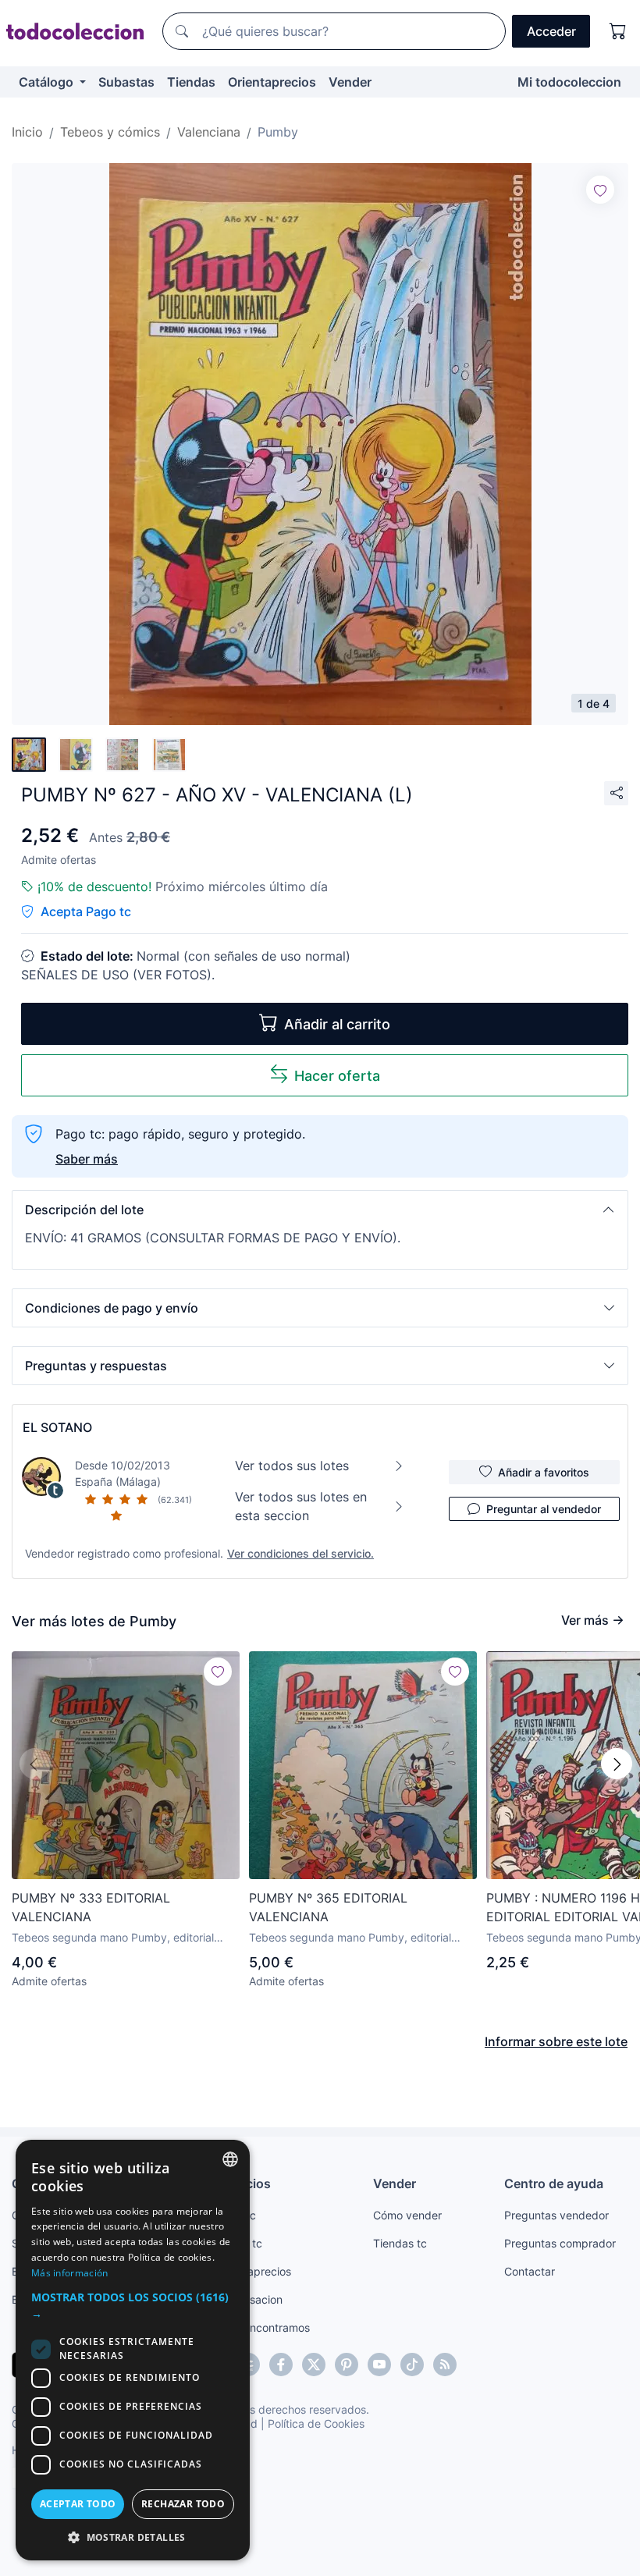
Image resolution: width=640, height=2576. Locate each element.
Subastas (126, 82)
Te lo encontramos (263, 2327)
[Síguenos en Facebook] (281, 2365)
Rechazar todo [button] (183, 2504)
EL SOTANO (57, 1427)
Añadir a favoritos (544, 1472)
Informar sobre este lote (556, 2041)
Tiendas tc (400, 2243)
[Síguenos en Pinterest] (347, 2365)
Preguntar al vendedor (544, 1509)
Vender (350, 82)
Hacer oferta (337, 1076)
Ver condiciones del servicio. (300, 1553)
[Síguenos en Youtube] (379, 2365)
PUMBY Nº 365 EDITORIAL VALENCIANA (328, 1907)
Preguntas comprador (560, 2243)
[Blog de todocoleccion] (445, 2365)
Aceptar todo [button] (78, 2504)
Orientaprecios (272, 82)
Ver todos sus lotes (292, 1466)
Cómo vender (407, 2215)
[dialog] (133, 2350)
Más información (70, 2273)
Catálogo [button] (48, 82)
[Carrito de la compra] (618, 31)
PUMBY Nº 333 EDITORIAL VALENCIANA (91, 1907)
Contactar (530, 2271)
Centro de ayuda (554, 2183)
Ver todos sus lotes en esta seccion (301, 1506)
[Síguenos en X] (314, 2365)
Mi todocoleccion (569, 82)
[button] (320, 1210)
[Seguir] (600, 190)
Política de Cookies (316, 2423)
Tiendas (191, 82)
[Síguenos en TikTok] (412, 2365)
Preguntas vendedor (556, 2215)
